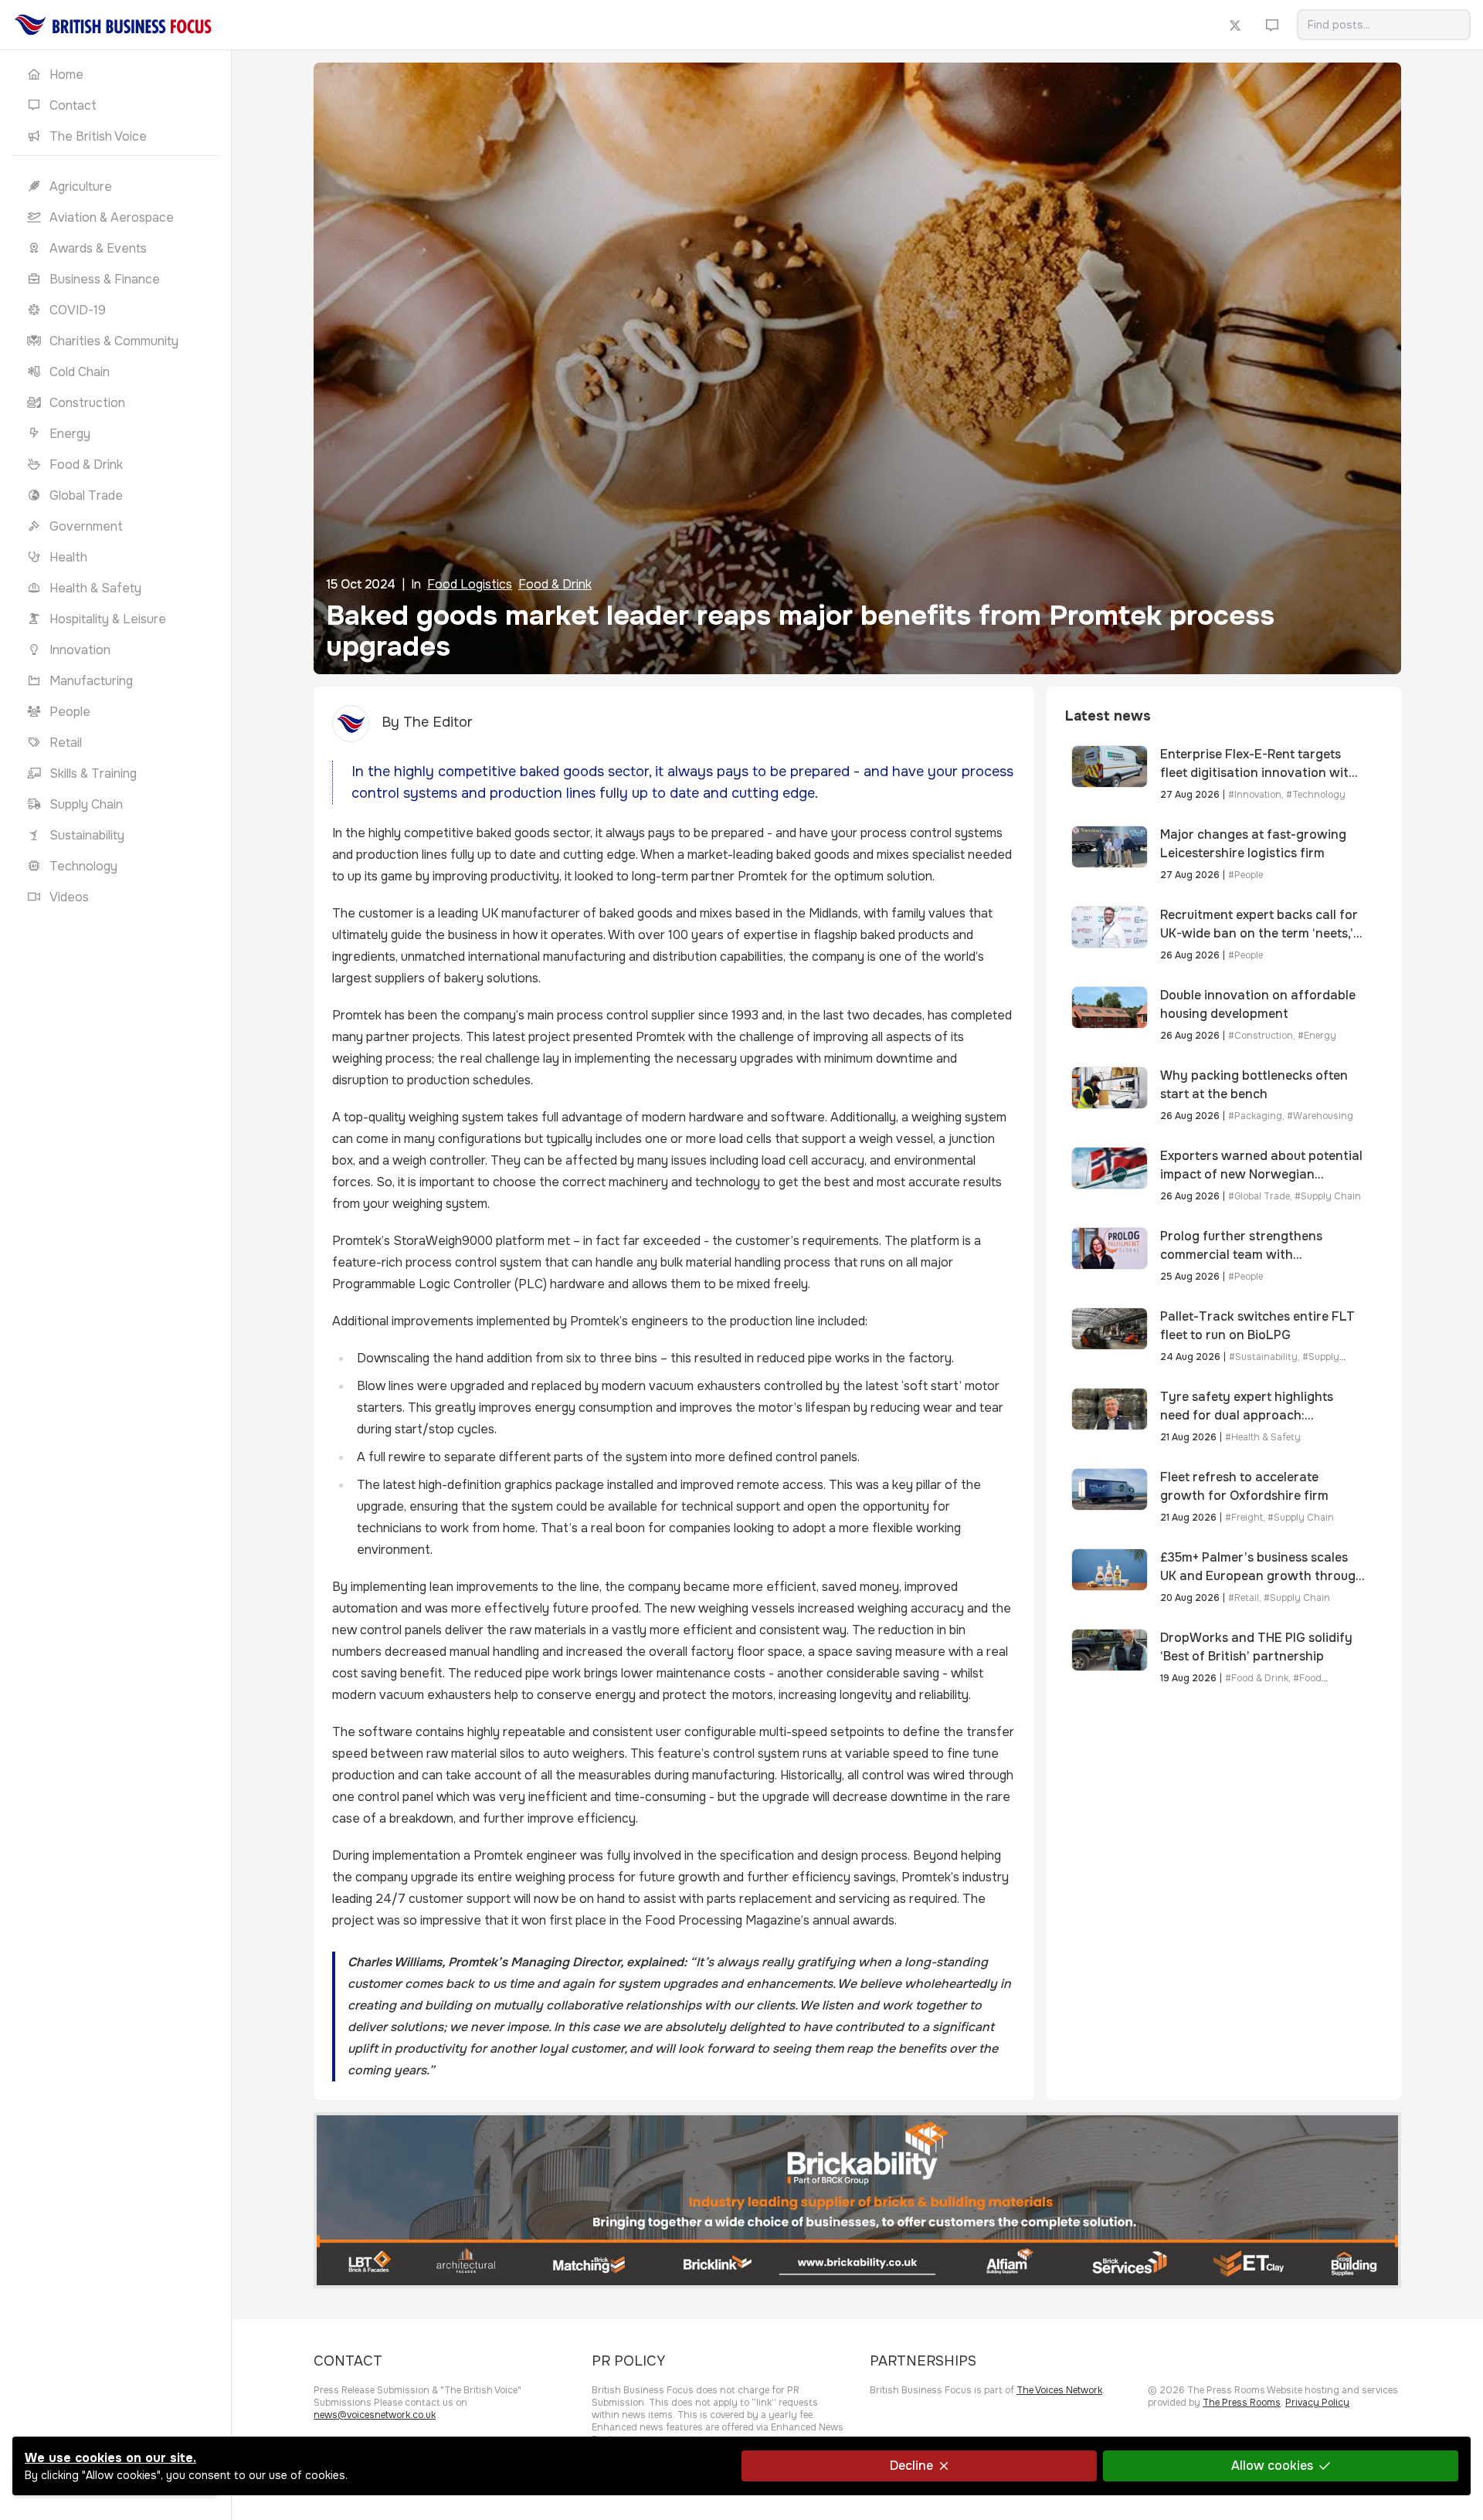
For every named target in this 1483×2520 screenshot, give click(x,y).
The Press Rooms (1242, 2403)
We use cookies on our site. (110, 2458)
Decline (911, 2466)
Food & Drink (555, 584)
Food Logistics (470, 584)
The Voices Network (1059, 2390)
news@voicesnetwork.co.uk (375, 2415)
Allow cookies (1272, 2466)
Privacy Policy (1317, 2403)
